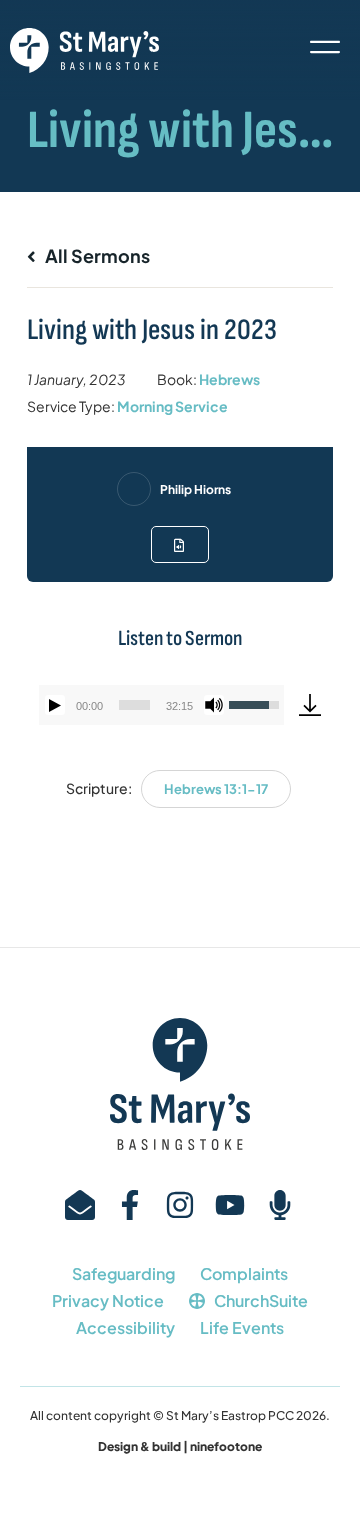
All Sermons (96, 255)
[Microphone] (280, 1205)
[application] (161, 705)
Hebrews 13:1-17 (216, 789)
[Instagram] (180, 1205)
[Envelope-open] (80, 1205)
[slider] (134, 705)
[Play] (55, 705)
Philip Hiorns (195, 489)
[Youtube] (230, 1205)
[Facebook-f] (130, 1205)
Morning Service (172, 406)
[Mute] (214, 705)
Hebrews (229, 379)
